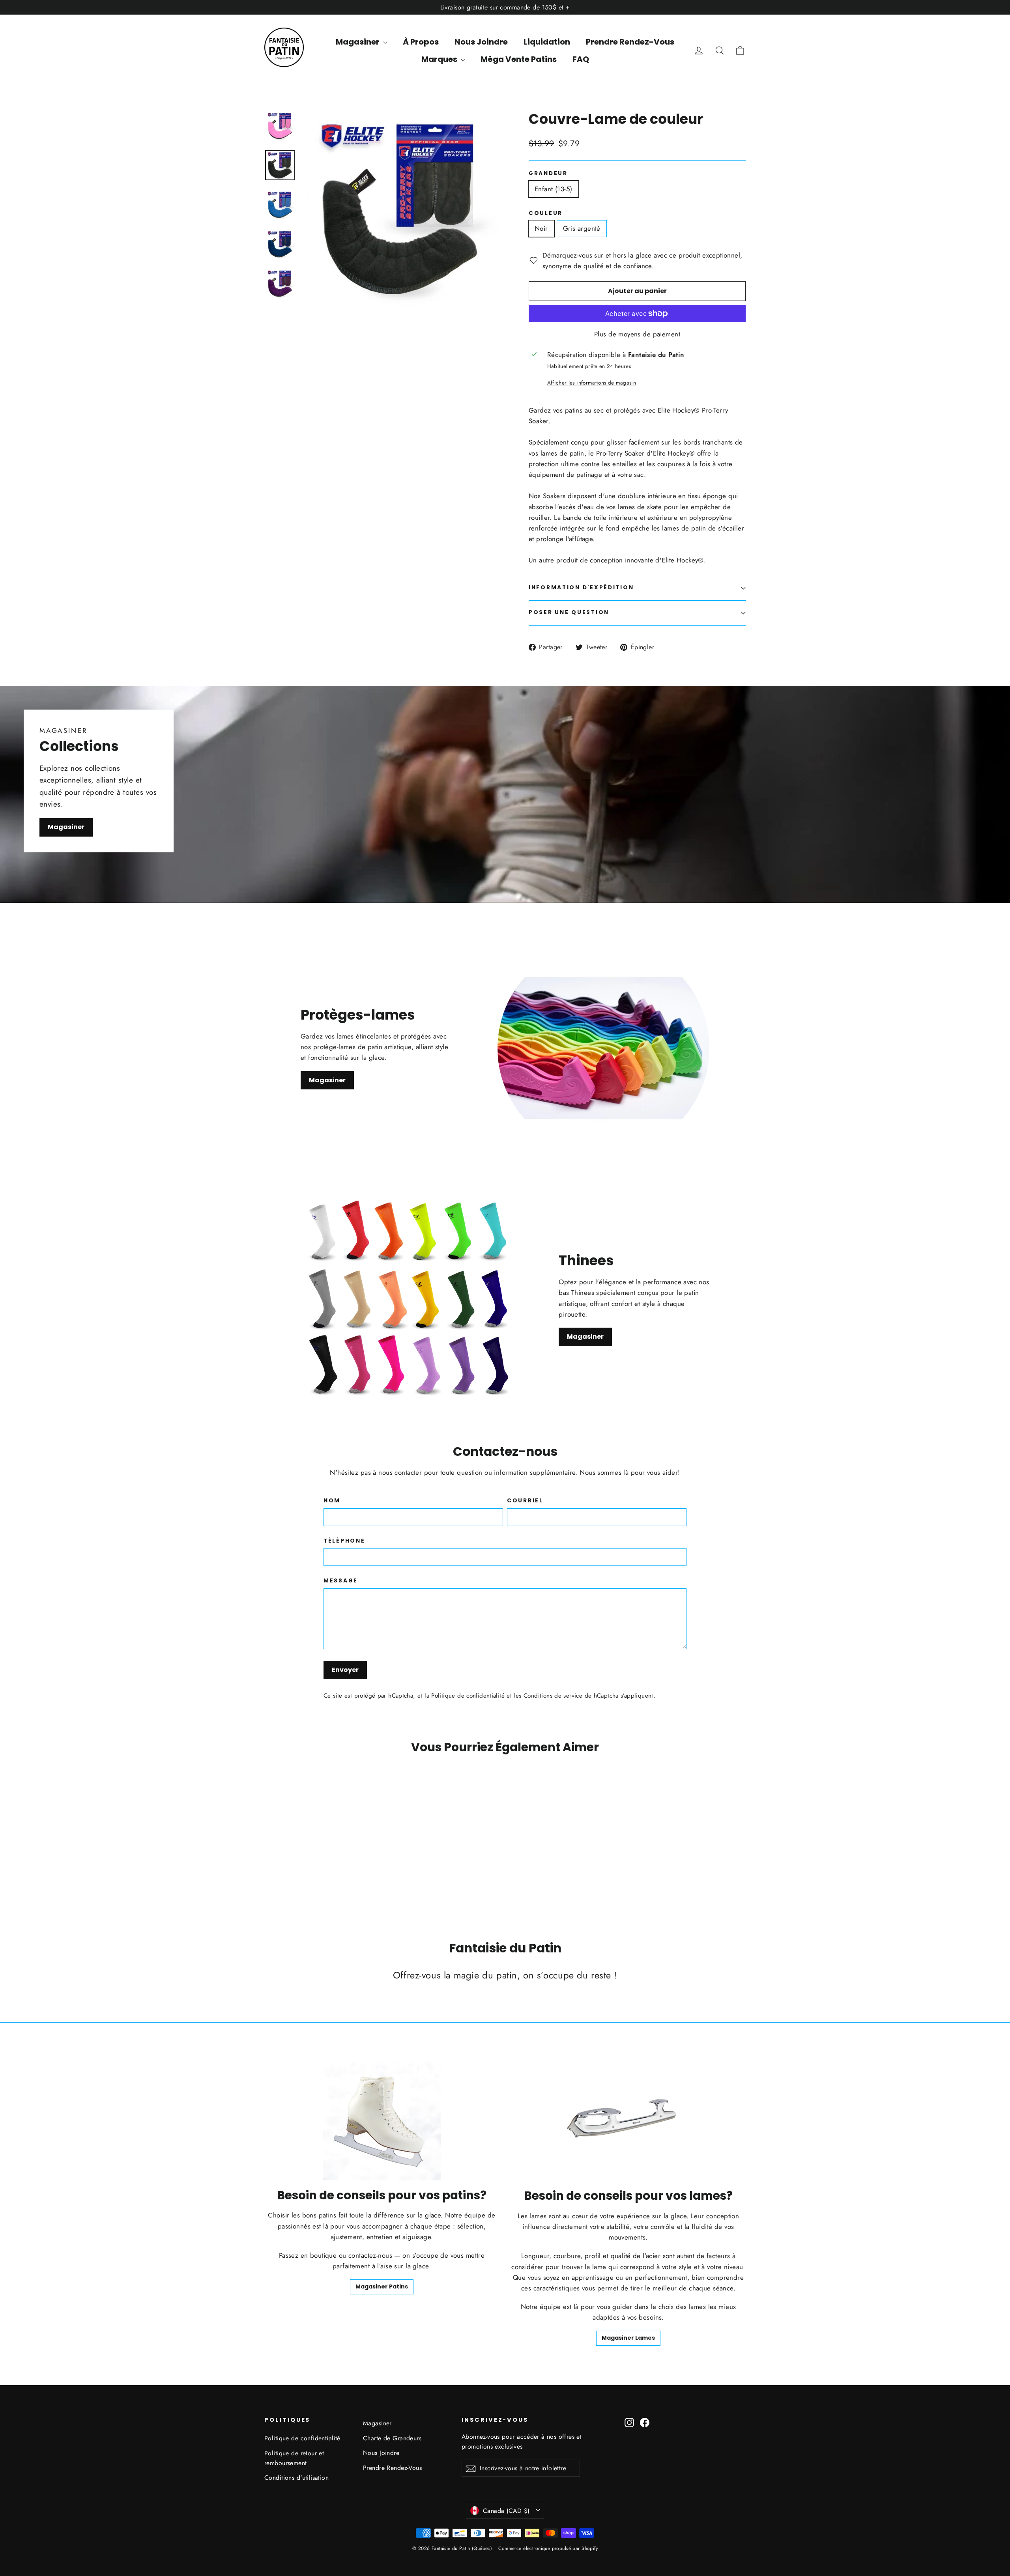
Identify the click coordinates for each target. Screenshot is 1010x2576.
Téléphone (344, 1541)
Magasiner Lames (628, 2338)
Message (341, 1581)
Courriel (525, 1501)
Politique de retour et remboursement (294, 2458)
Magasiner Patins (382, 2286)
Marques (440, 59)
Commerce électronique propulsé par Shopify (548, 2548)
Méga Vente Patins (519, 59)
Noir (541, 228)
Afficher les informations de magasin (592, 383)
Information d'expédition (581, 587)
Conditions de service (553, 1696)
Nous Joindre (481, 42)
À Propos (421, 42)
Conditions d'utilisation (296, 2478)
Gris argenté (582, 228)
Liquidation (547, 42)
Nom (332, 1501)
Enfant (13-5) (554, 189)
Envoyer (345, 1670)
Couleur (546, 213)
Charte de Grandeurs (392, 2438)
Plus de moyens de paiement (637, 334)
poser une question (569, 612)
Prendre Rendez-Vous (630, 42)
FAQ (581, 59)
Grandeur (548, 174)
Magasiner (358, 42)
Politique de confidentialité (468, 1696)
